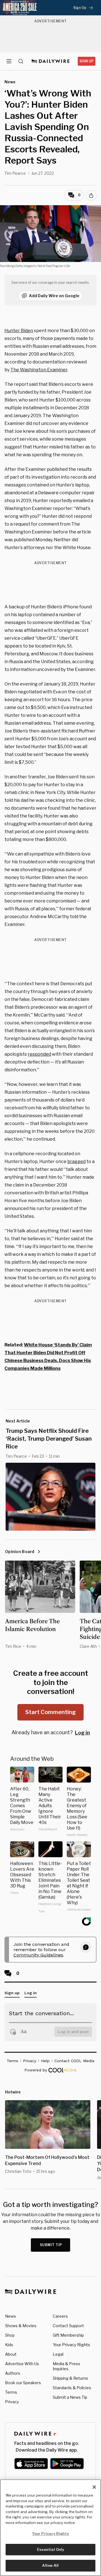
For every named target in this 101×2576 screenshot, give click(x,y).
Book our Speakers (23, 2383)
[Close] (94, 2487)
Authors (13, 2373)
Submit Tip (51, 2245)
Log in (82, 1733)
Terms (11, 2392)
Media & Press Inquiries (66, 2366)
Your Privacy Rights (71, 2345)
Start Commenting (50, 1712)
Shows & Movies (21, 2326)
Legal (58, 2354)
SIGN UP (87, 61)
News (11, 2316)
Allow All (50, 2565)
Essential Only (51, 2549)
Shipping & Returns (70, 2378)
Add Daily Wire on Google (54, 296)
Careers (60, 2316)
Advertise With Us (22, 2364)
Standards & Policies (72, 2388)
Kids (9, 2345)
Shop (10, 2335)
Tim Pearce (15, 173)
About (11, 2354)
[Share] (91, 195)
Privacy (12, 2402)
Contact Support (68, 2326)
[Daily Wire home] (51, 61)
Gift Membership (68, 2335)
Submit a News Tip (70, 2397)
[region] (50, 2528)
